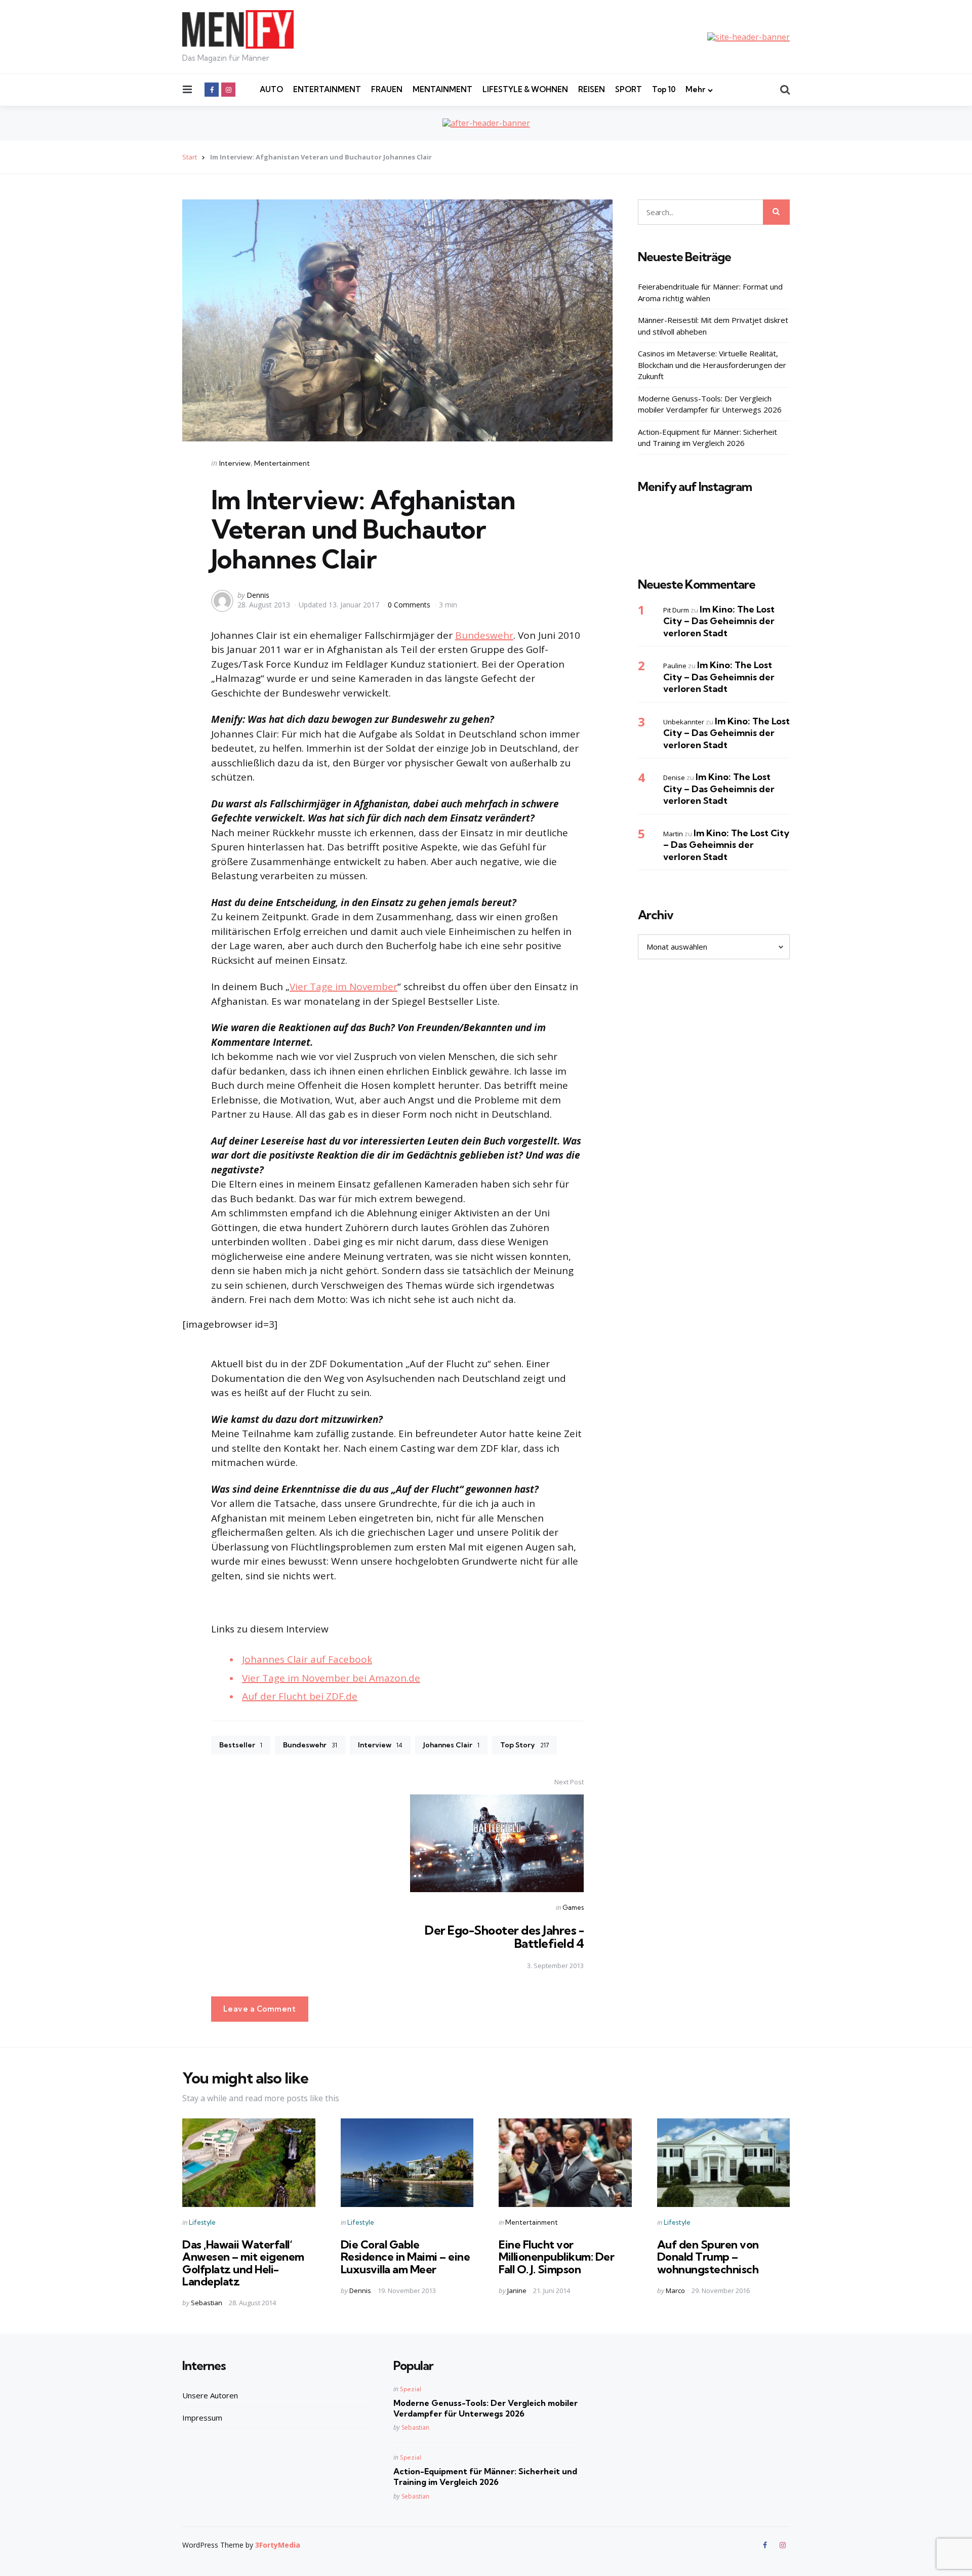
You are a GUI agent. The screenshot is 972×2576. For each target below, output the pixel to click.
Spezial (411, 2389)
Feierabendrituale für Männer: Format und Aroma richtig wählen (710, 292)
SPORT (629, 89)
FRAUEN (387, 89)
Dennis (258, 595)
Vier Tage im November (343, 987)
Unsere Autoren (210, 2395)
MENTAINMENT (442, 89)
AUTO (271, 89)
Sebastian (207, 2303)
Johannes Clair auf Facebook (307, 1659)
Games (573, 1907)
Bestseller (241, 1745)
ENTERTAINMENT (327, 89)
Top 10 (664, 89)
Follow (717, 538)
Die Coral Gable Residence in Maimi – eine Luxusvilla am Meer (406, 2257)
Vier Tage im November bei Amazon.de (331, 1678)
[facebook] (212, 90)
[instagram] (228, 90)
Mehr (695, 89)
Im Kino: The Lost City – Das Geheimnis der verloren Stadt (719, 621)
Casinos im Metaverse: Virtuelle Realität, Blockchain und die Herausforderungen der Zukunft (712, 365)
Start (190, 157)
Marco (675, 2291)
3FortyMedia (278, 2545)
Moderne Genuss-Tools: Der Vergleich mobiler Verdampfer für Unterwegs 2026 (710, 404)
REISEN (592, 89)
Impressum (202, 2418)
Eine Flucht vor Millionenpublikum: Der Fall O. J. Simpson (556, 2257)
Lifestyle (202, 2222)
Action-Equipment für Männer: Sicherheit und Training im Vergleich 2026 (707, 438)
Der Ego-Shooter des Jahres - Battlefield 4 (504, 1937)
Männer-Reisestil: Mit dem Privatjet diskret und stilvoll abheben (713, 326)
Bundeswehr (484, 635)
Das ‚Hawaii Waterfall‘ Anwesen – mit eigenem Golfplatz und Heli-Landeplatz (243, 2263)
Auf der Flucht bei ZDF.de (300, 1696)
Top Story (524, 1745)
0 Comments (410, 605)
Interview (235, 463)
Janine (517, 2291)
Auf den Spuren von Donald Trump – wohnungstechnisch (708, 2257)
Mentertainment (282, 463)
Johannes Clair (451, 1745)
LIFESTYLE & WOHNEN (525, 89)
